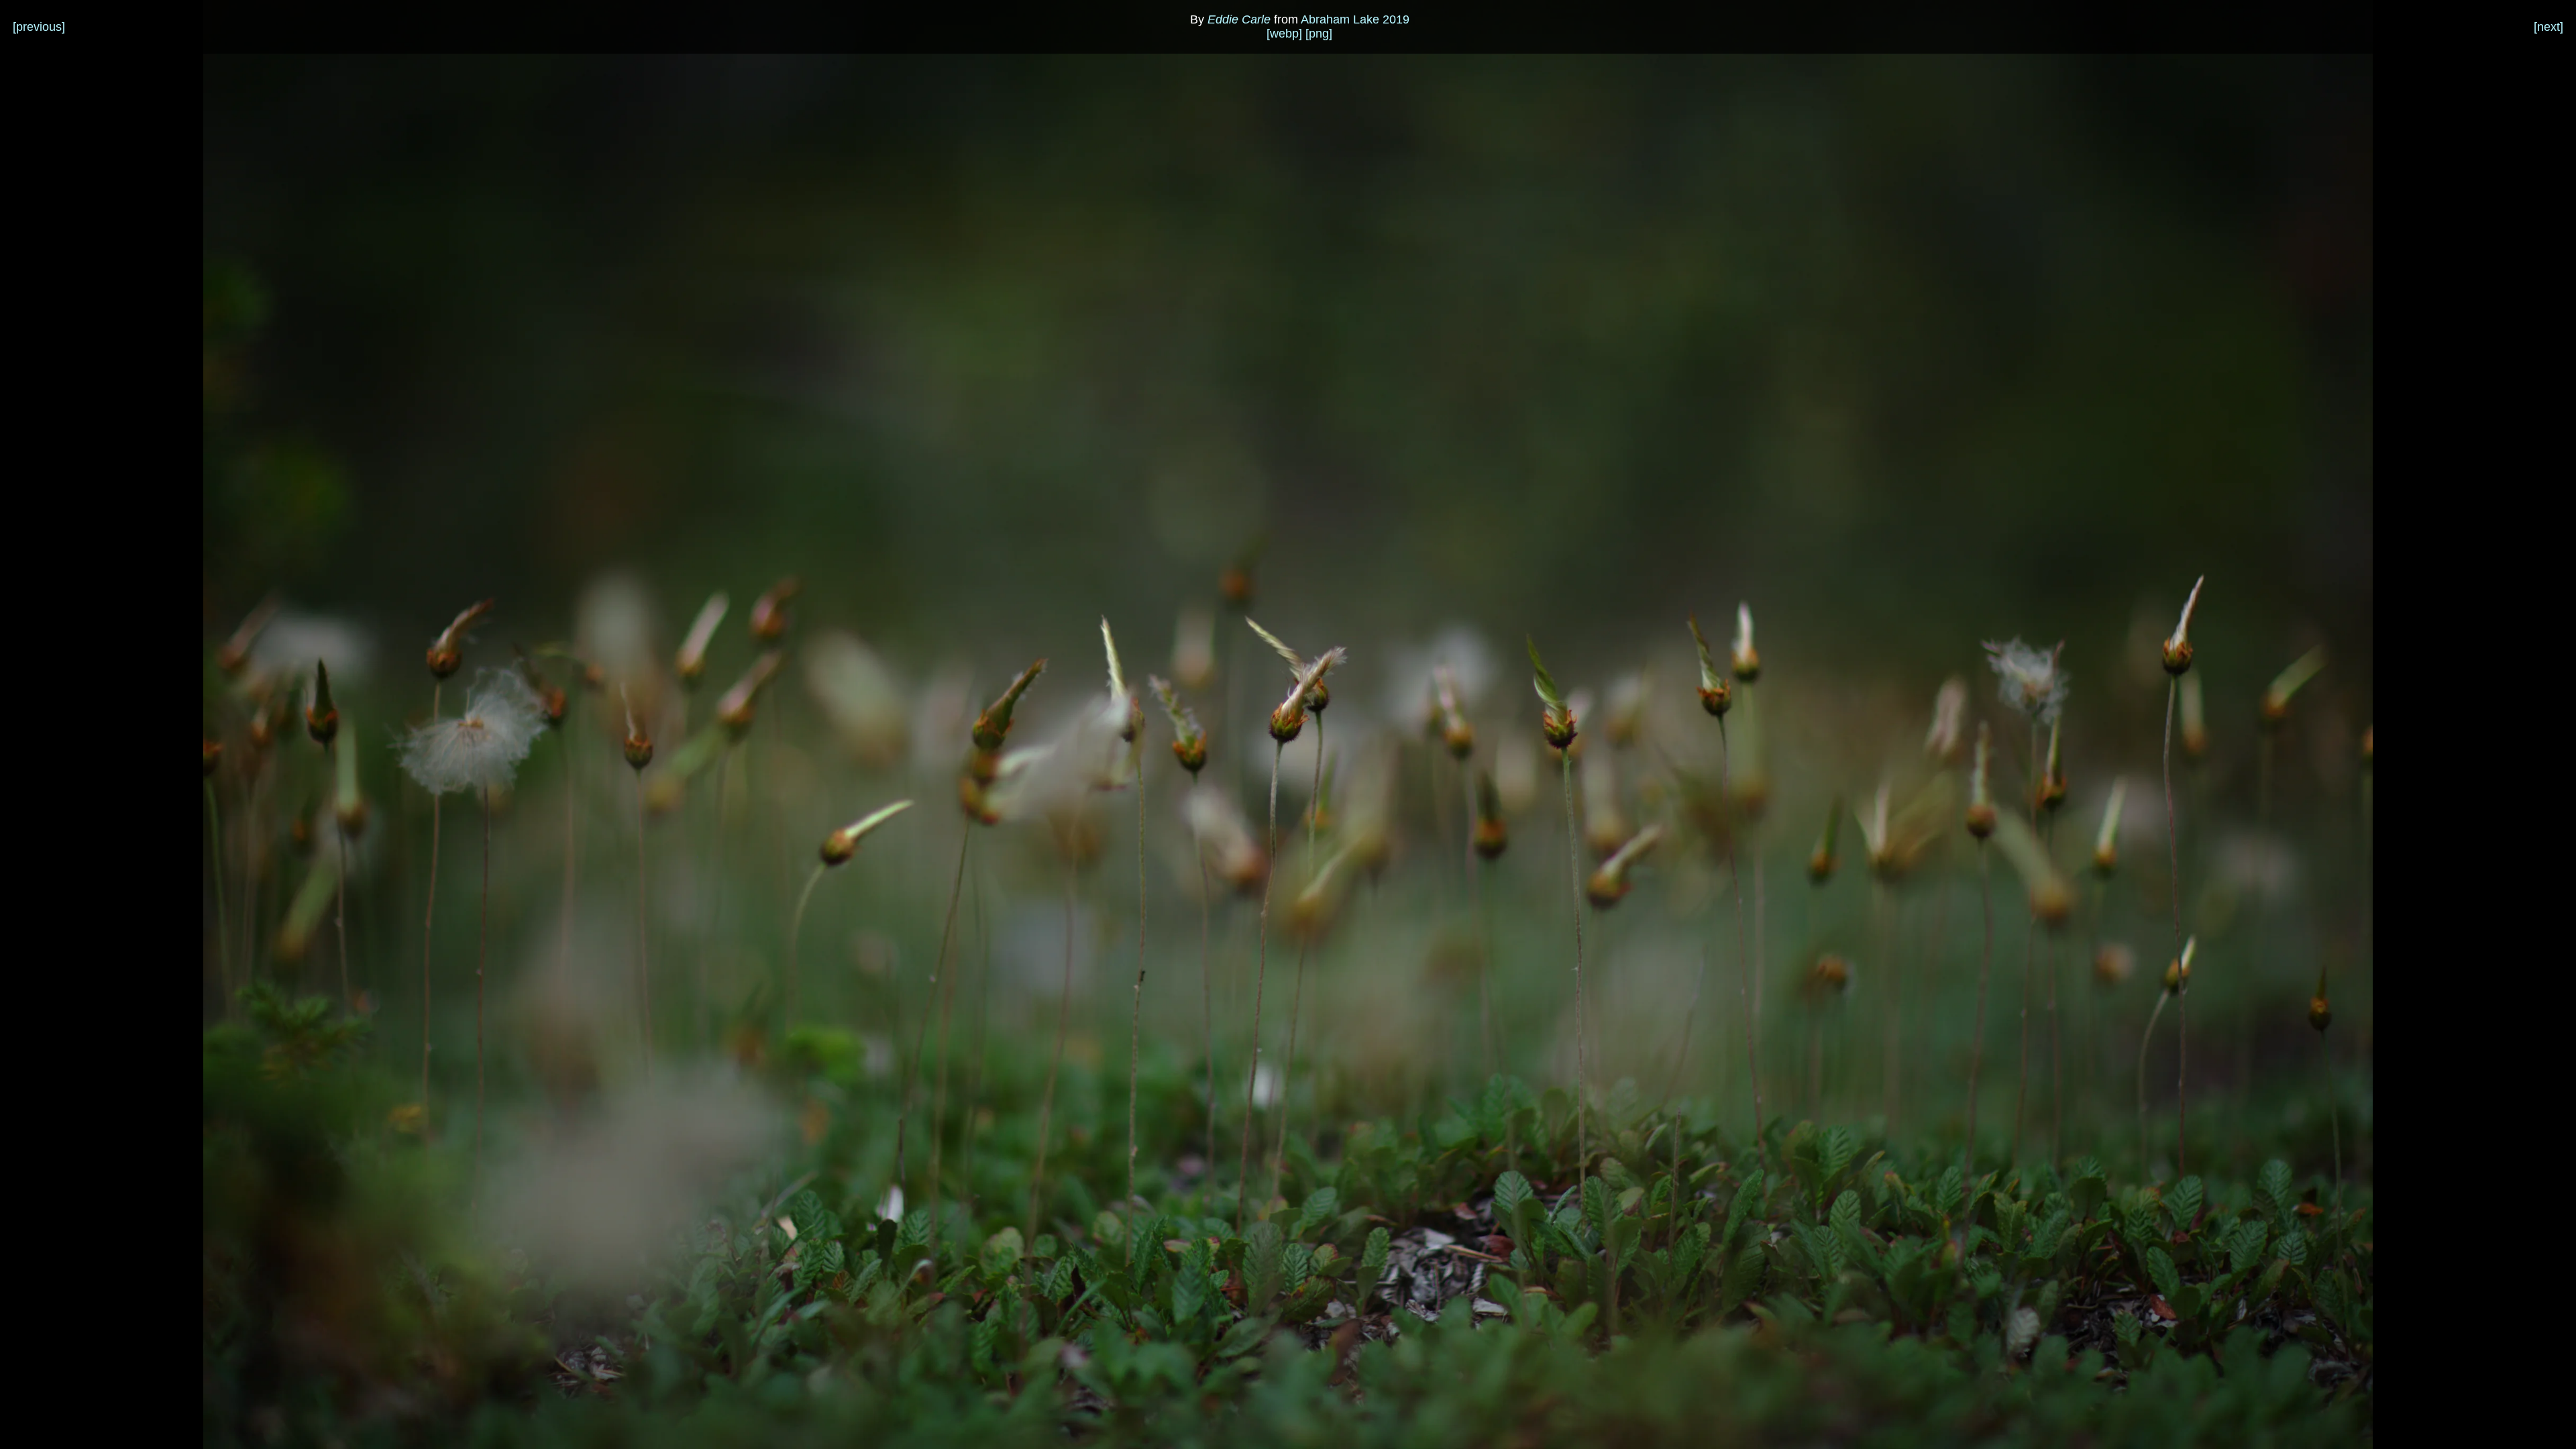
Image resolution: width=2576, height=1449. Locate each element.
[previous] (39, 27)
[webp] (1284, 34)
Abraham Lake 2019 (1355, 19)
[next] (2548, 27)
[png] (1319, 34)
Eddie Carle (1239, 19)
